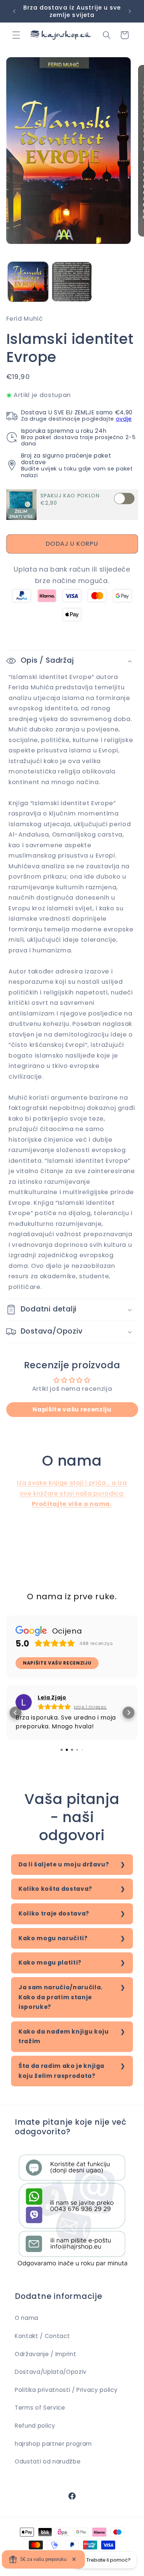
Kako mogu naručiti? (53, 1938)
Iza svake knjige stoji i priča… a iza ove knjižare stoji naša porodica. (72, 1493)
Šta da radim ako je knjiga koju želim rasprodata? (61, 2071)
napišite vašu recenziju (57, 1663)
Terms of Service (40, 2408)
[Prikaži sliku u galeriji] (28, 282)
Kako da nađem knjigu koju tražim (64, 2037)
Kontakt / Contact (42, 2336)
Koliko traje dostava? (54, 1913)
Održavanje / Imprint (45, 2354)
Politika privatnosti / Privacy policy (66, 2390)
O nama (27, 2318)
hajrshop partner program (53, 2444)
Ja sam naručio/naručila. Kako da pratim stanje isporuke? (61, 1997)
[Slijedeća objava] (130, 11)
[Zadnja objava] (14, 11)
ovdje (124, 419)
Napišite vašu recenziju (72, 1409)
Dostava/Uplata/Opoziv (51, 2372)
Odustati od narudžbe (48, 2461)
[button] (16, 35)
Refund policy (35, 2426)
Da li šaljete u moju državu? (64, 1864)
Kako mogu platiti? (50, 1963)
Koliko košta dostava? (55, 1889)
